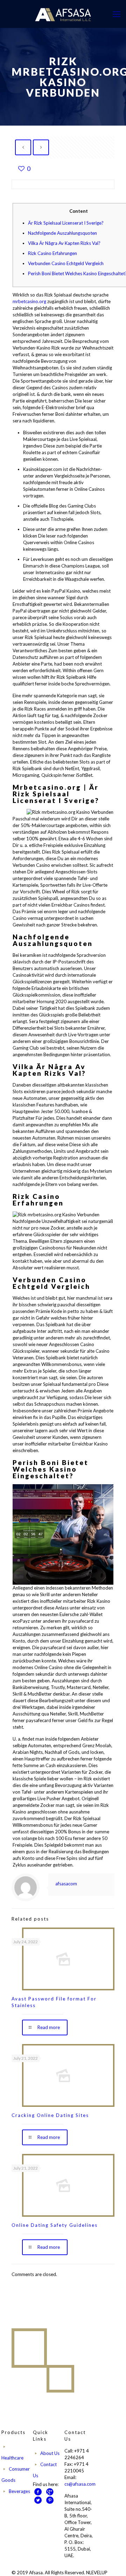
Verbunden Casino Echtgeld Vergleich (66, 263)
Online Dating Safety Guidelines (55, 2225)
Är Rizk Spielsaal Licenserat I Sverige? (66, 223)
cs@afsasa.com (80, 2484)
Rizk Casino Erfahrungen (52, 253)
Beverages (19, 2491)
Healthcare (12, 2458)
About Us (50, 2453)
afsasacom (66, 1884)
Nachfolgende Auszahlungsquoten (62, 233)
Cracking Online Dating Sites (50, 2115)
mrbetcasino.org (29, 301)
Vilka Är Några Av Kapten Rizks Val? (64, 243)
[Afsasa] (63, 14)
